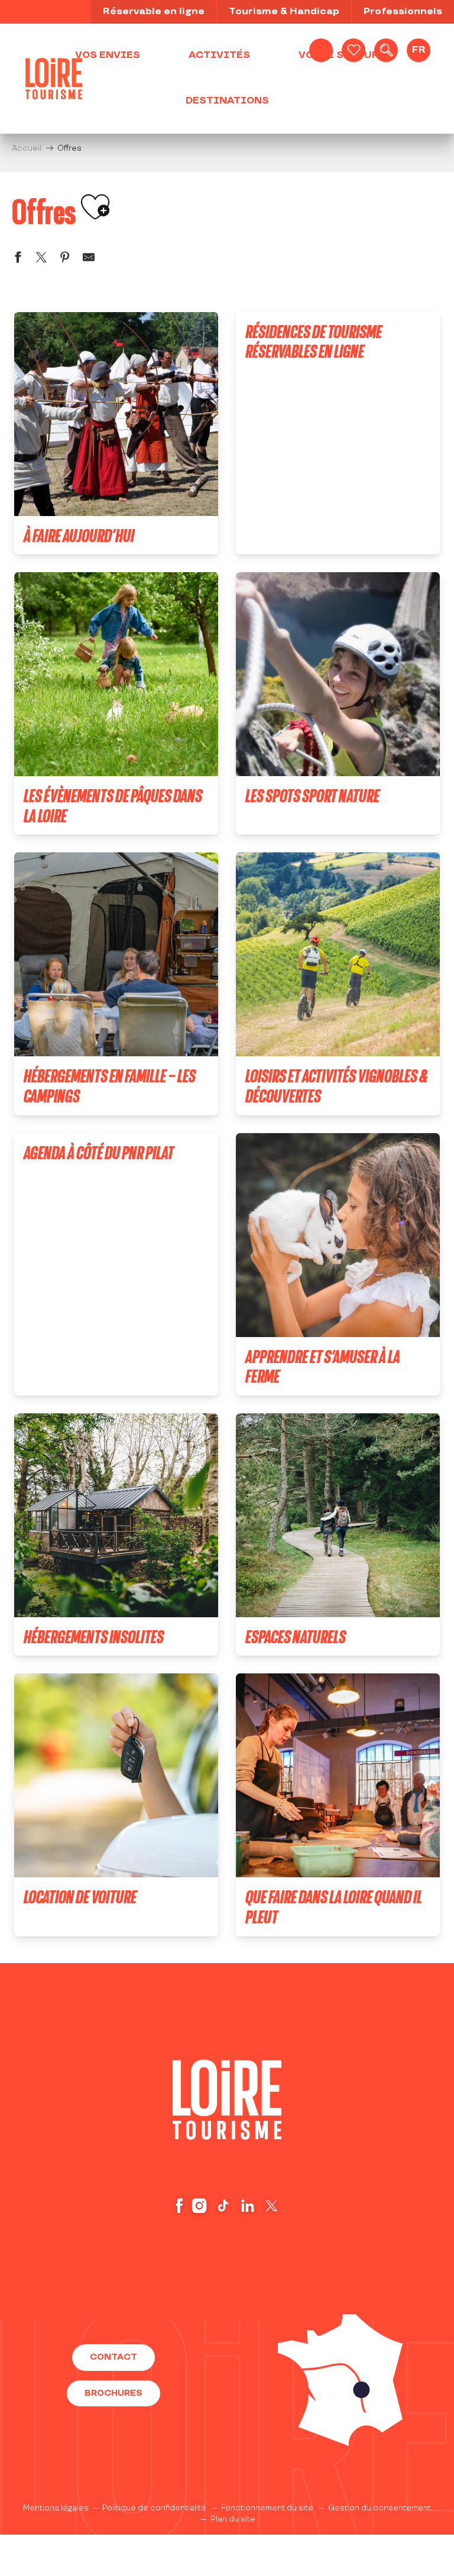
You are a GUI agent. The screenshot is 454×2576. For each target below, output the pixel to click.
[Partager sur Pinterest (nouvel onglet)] (65, 259)
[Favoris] (354, 50)
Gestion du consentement (380, 2508)
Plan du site (233, 2519)
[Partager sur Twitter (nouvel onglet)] (41, 259)
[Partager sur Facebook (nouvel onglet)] (18, 259)
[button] (386, 50)
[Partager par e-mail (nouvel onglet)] (89, 259)
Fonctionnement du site (267, 2508)
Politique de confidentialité (154, 2508)
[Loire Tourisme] (54, 79)
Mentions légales (56, 2508)
